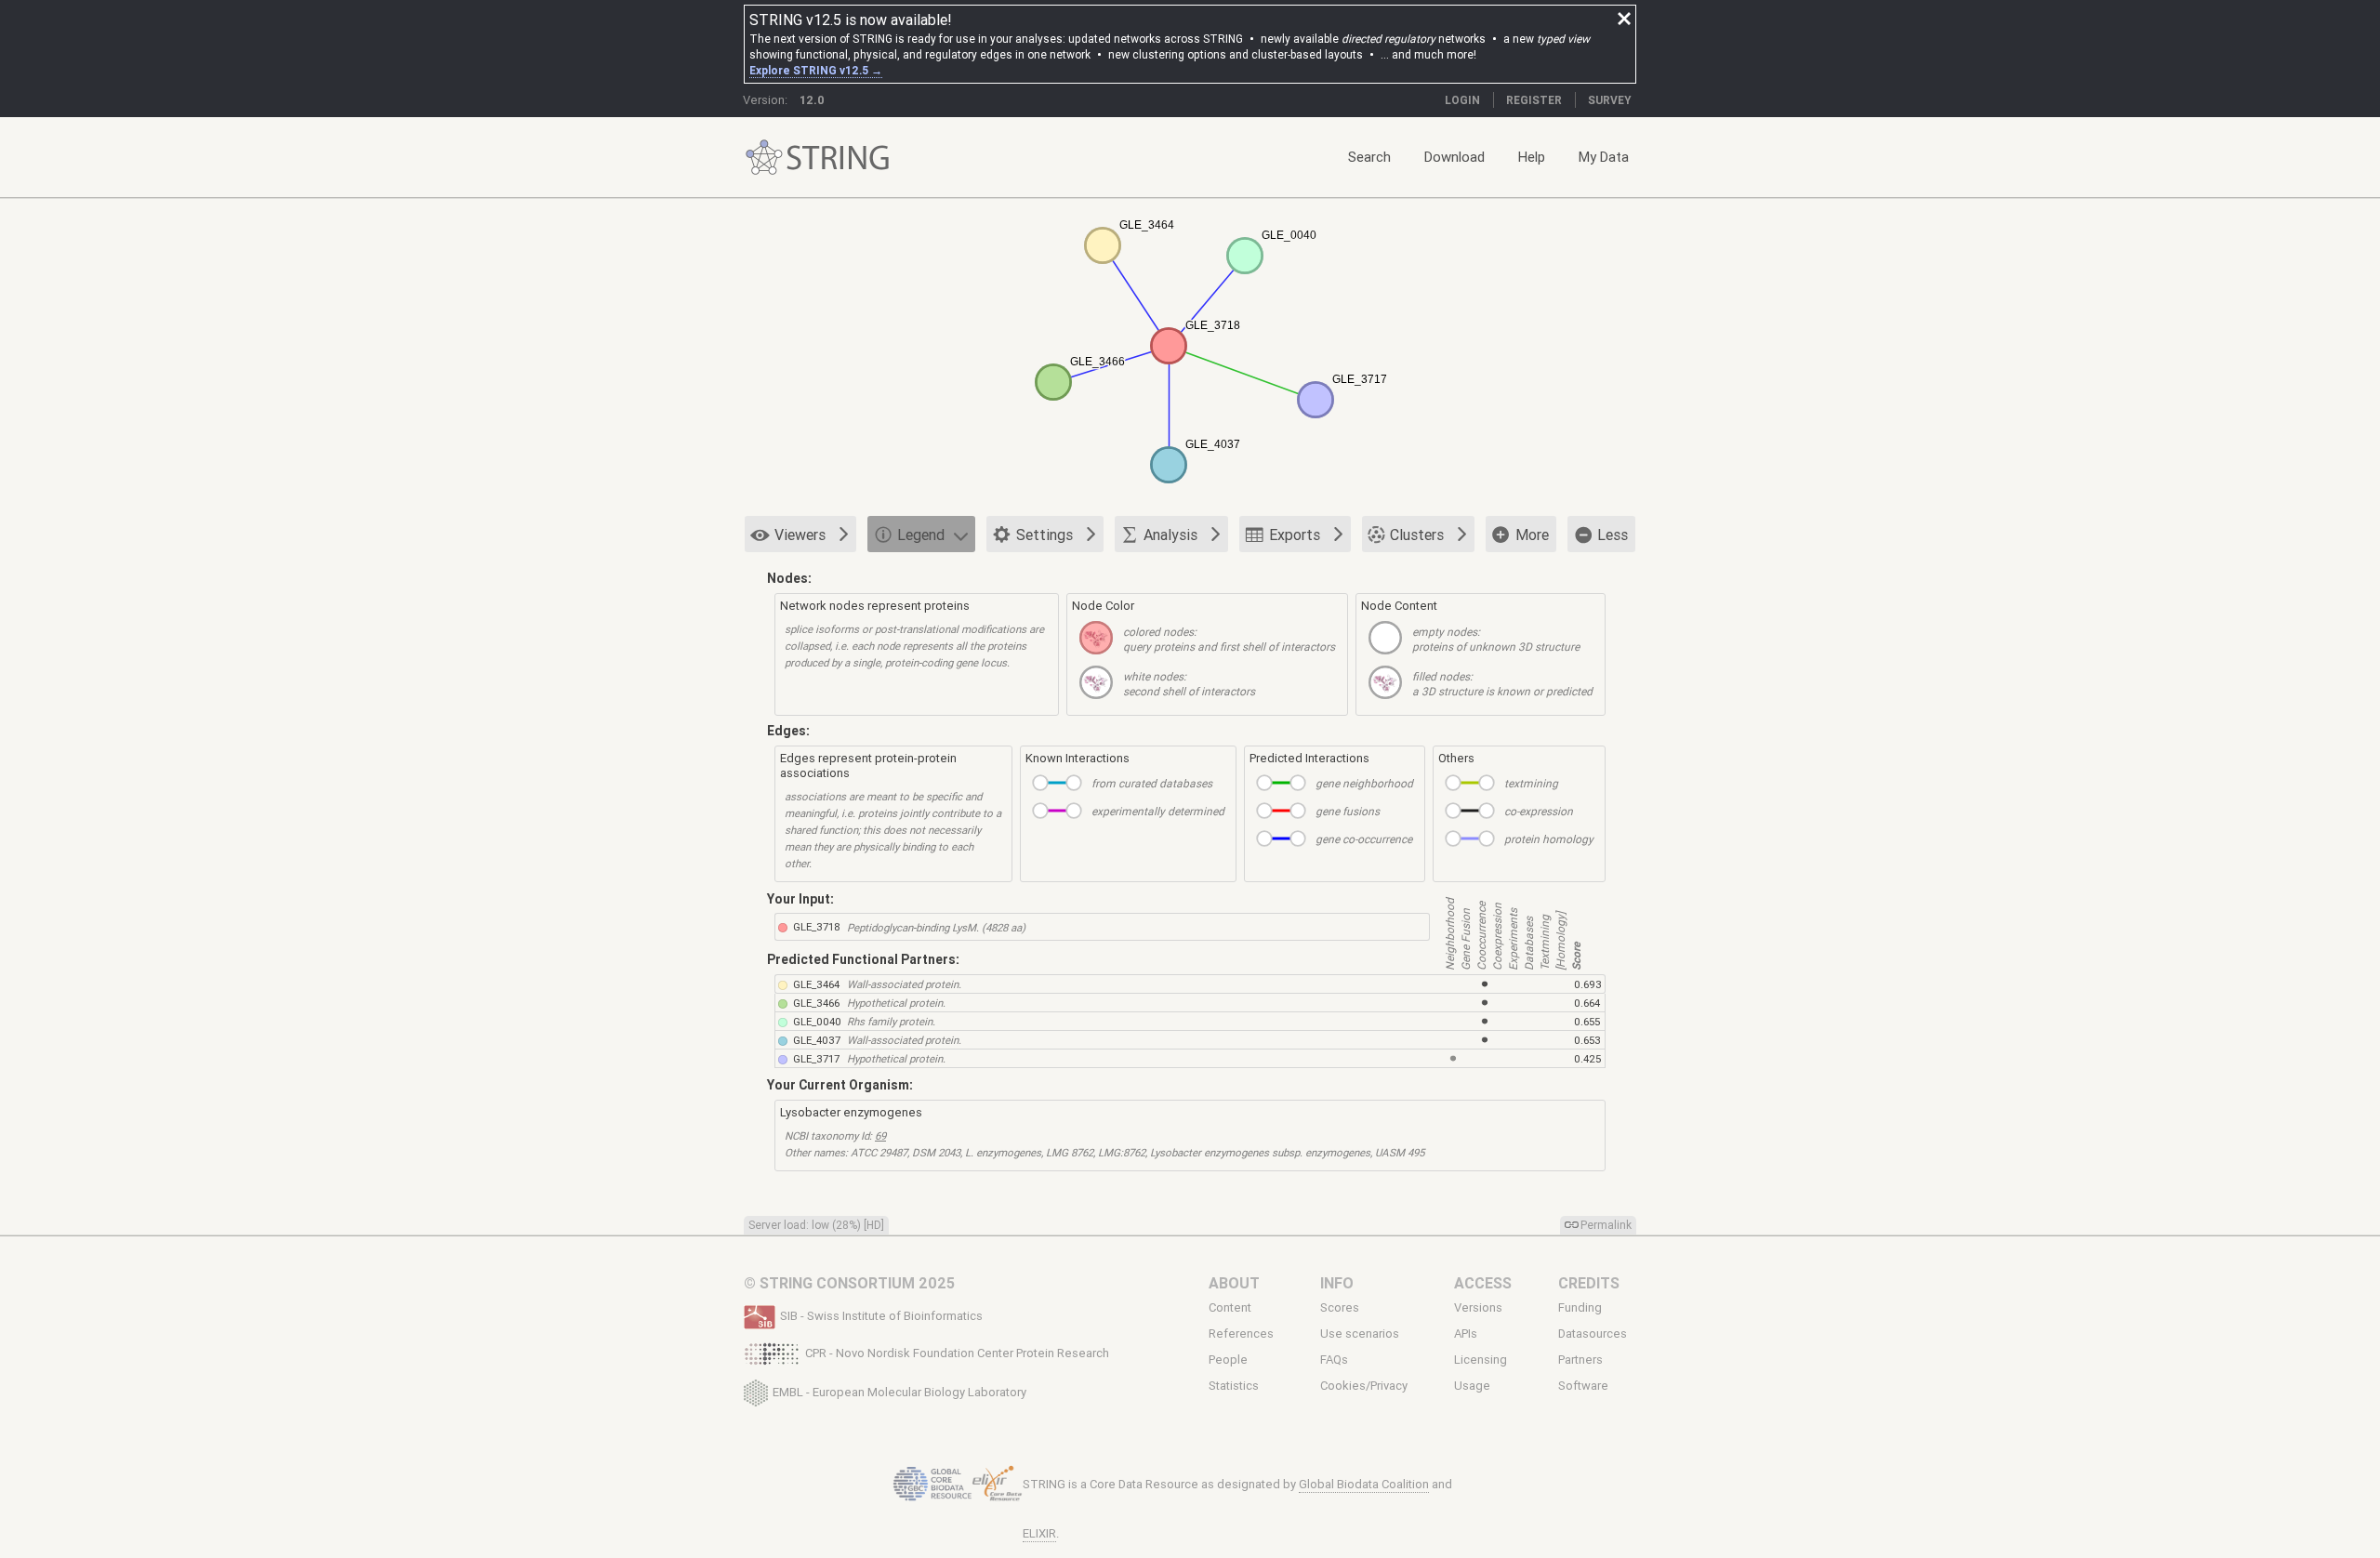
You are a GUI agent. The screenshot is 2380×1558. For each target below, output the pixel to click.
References (1241, 1334)
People (1228, 1360)
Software (1583, 1386)
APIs (1466, 1334)
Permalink (1606, 1225)
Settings (1045, 535)
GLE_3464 (816, 984)
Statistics (1234, 1386)
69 (880, 1135)
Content (1230, 1307)
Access (1483, 1283)
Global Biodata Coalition (1364, 1484)
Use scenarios (1360, 1334)
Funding (1580, 1307)
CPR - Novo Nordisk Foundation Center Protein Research (957, 1353)
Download (1454, 157)
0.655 (1587, 1021)
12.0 (812, 100)
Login (1462, 100)
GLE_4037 (817, 1040)
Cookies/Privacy (1364, 1386)
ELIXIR (1039, 1533)
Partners (1580, 1360)
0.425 (1587, 1058)
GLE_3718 (817, 926)
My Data (1604, 157)
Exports (1295, 535)
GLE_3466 (816, 1003)
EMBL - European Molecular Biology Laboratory (899, 1391)
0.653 (1587, 1040)
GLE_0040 (817, 1021)
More (1532, 535)
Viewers (800, 535)
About (1234, 1283)
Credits (1589, 1283)
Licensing (1481, 1360)
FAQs (1334, 1360)
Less (1613, 535)
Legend (921, 535)
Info (1337, 1283)
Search (1369, 157)
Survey (1610, 100)
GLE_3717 (816, 1058)
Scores (1340, 1307)
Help (1532, 157)
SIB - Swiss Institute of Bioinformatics (881, 1316)
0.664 (1587, 1003)
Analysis (1170, 535)
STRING (764, 158)
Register (1534, 100)
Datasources (1593, 1334)
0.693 (1588, 984)
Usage (1472, 1386)
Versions (1478, 1307)
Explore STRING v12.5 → (816, 70)
